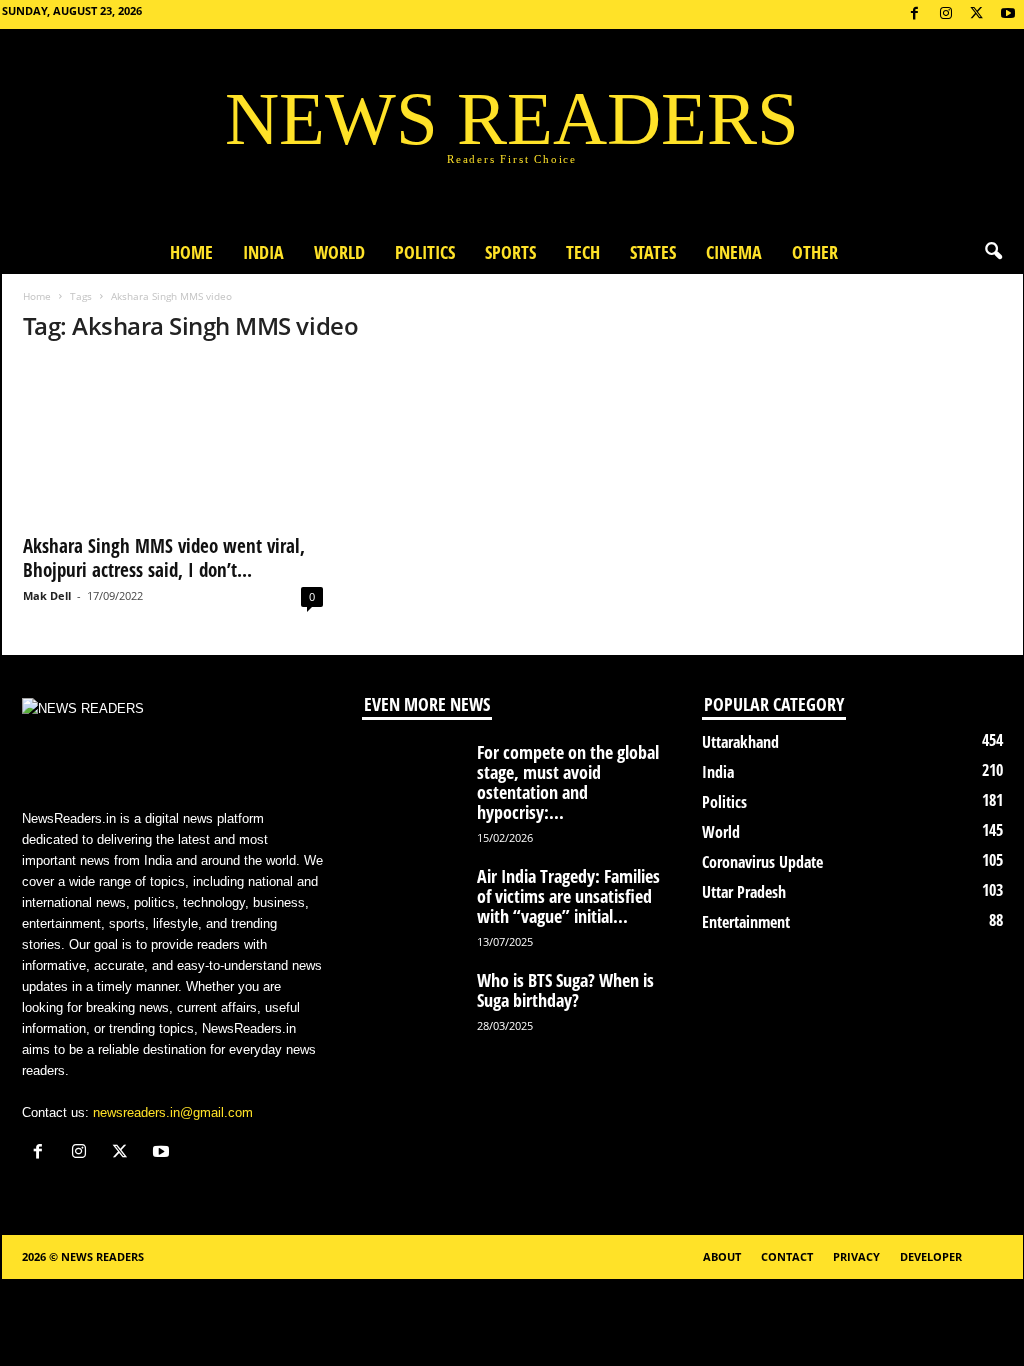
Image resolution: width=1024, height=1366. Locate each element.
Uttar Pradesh (744, 892)
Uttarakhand (740, 742)
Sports (510, 252)
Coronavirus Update (762, 862)
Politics (425, 252)
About (722, 1256)
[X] (977, 14)
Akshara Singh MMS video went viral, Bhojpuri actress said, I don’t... (164, 558)
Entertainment (746, 922)
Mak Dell (47, 595)
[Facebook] (915, 14)
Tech (583, 252)
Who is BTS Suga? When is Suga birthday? (565, 990)
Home (191, 252)
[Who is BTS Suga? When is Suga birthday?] (412, 1007)
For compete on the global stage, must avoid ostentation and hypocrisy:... (568, 782)
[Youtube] (1008, 14)
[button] (993, 252)
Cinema (734, 252)
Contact (787, 1256)
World (339, 252)
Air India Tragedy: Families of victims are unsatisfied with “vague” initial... (568, 896)
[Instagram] (946, 14)
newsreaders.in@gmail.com (173, 1112)
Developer (931, 1256)
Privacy (856, 1256)
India (263, 252)
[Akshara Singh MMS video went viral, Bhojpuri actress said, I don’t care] (173, 442)
